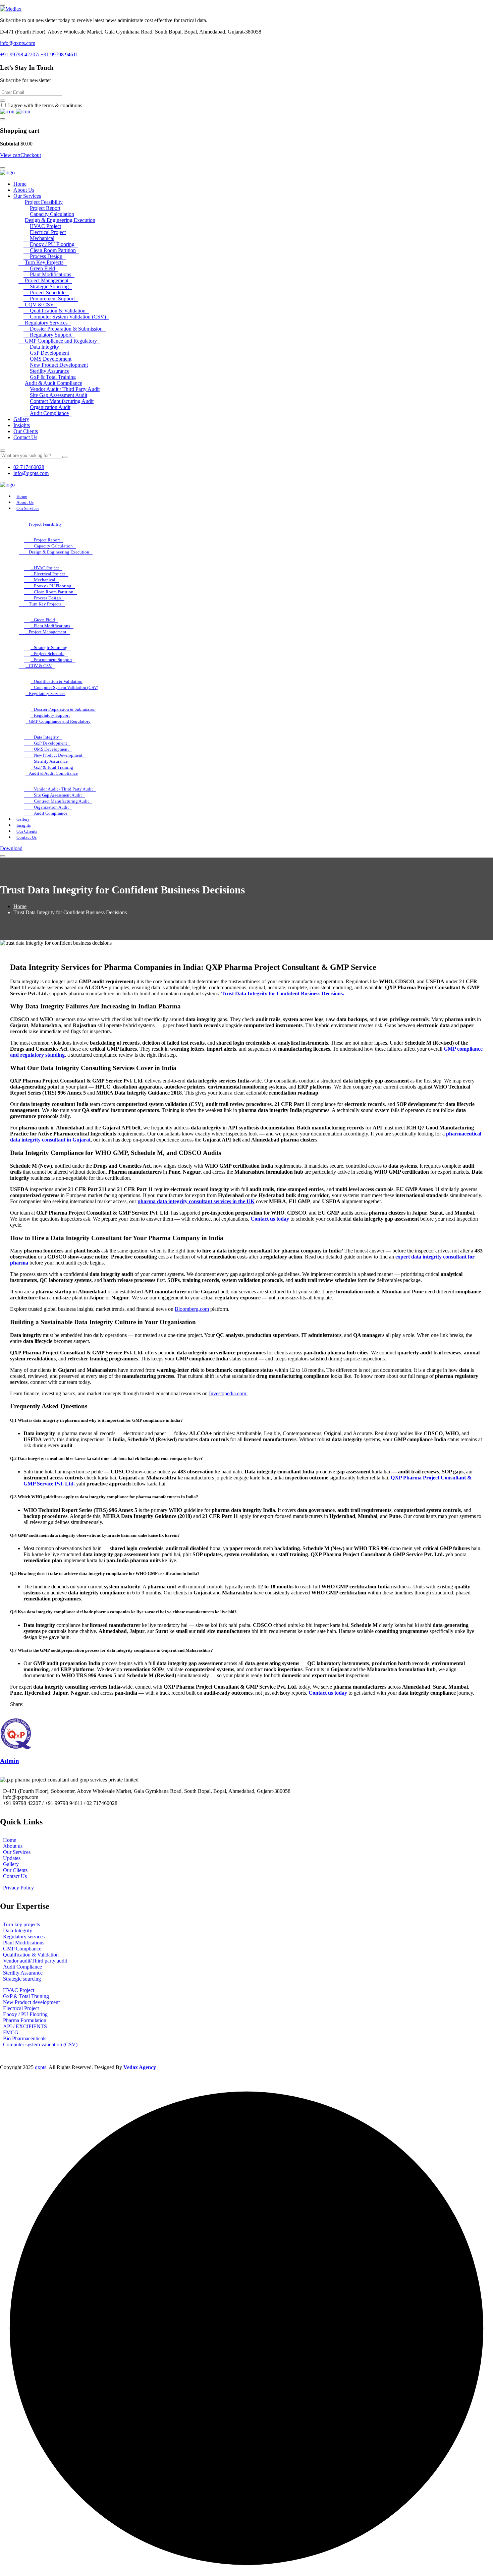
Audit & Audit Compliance (53, 383)
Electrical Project (48, 232)
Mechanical (42, 238)
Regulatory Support (51, 335)
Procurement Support (52, 299)
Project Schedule (48, 292)
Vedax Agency (140, 2067)
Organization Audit (50, 407)
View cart (10, 155)
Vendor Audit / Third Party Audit (65, 389)
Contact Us (25, 437)
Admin (10, 1761)
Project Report (45, 208)
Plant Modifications (50, 274)
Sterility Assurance (50, 371)
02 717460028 (29, 467)
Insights (22, 425)
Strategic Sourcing (49, 286)
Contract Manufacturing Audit (62, 401)
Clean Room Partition (53, 250)
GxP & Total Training (53, 377)
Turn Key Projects (44, 262)
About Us (24, 190)
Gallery (21, 419)
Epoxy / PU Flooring (52, 244)
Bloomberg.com (192, 1309)
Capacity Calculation (52, 214)
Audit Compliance (49, 413)
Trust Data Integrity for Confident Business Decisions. (283, 993)
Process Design (46, 256)
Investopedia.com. (228, 1393)
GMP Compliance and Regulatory (61, 341)
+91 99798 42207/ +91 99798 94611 (39, 54)
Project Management (47, 280)
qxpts (41, 2067)
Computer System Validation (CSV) (68, 317)
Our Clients (26, 431)
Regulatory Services (46, 323)
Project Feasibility (44, 202)
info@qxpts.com (18, 43)
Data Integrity (44, 347)
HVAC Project (45, 226)
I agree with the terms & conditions (45, 105)
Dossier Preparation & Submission (66, 329)
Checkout (31, 155)
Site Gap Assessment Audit (59, 395)
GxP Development (49, 353)
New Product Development (59, 365)
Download (11, 848)
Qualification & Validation (58, 311)
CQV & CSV (39, 305)
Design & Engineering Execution (60, 220)
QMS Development (51, 359)
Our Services (27, 196)
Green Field (42, 268)
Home (20, 184)
